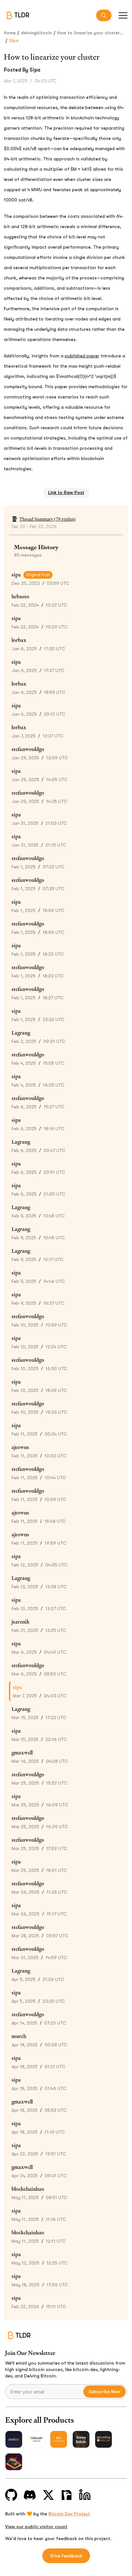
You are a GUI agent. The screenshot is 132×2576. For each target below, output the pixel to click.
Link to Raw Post (66, 492)
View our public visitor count (36, 2527)
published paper (82, 356)
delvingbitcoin (36, 33)
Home (10, 33)
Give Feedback (66, 2556)
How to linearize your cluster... (90, 33)
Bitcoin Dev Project (69, 2514)
